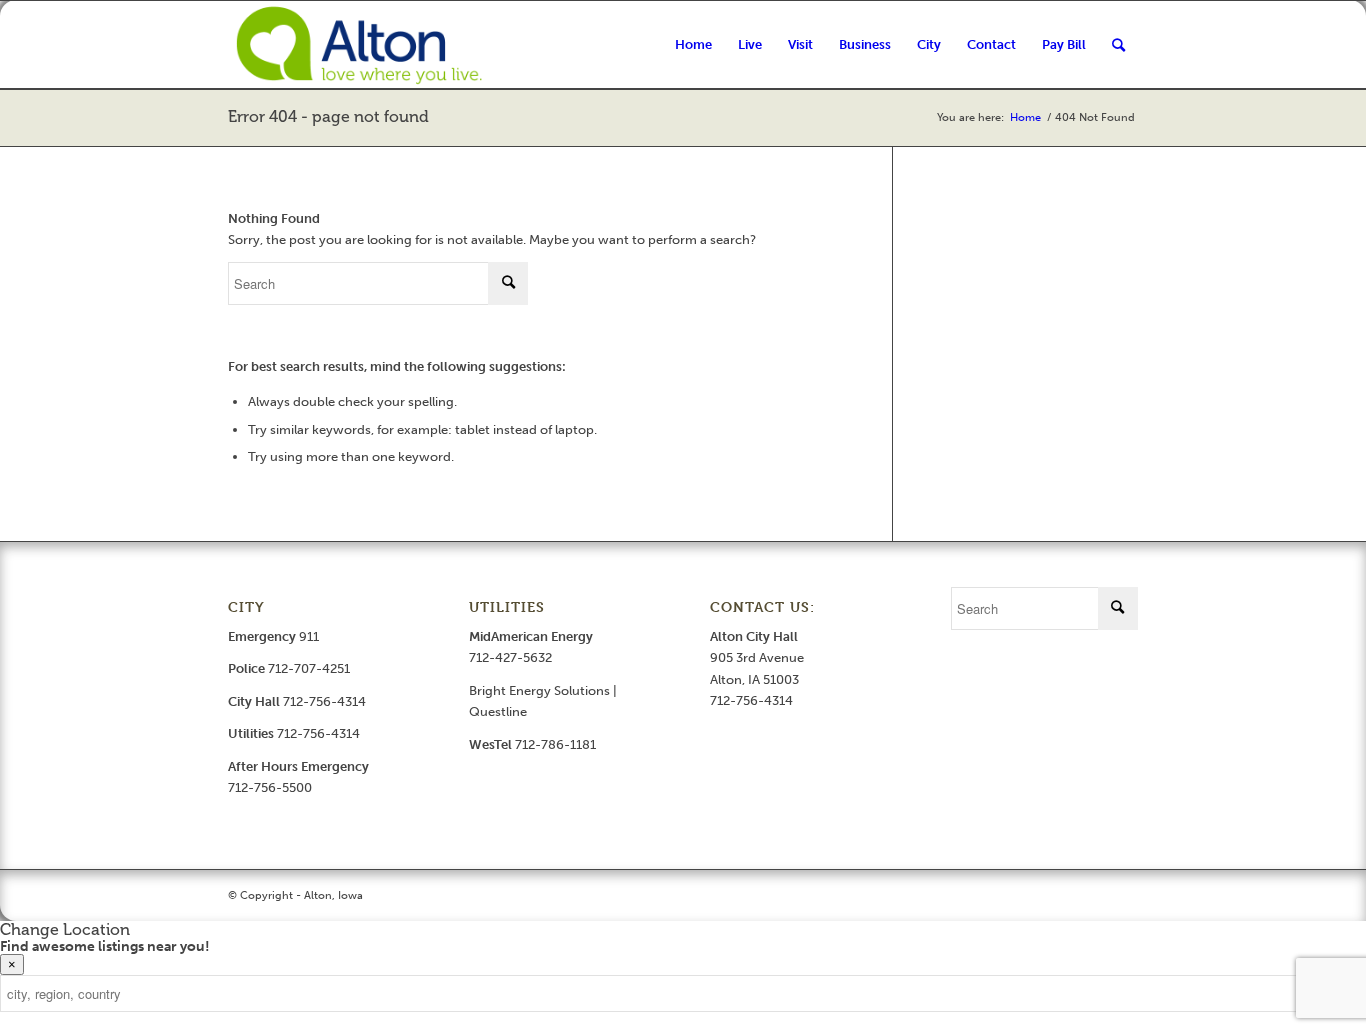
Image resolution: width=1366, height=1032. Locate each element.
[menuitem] (693, 45)
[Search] (1118, 45)
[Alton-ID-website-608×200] (362, 45)
